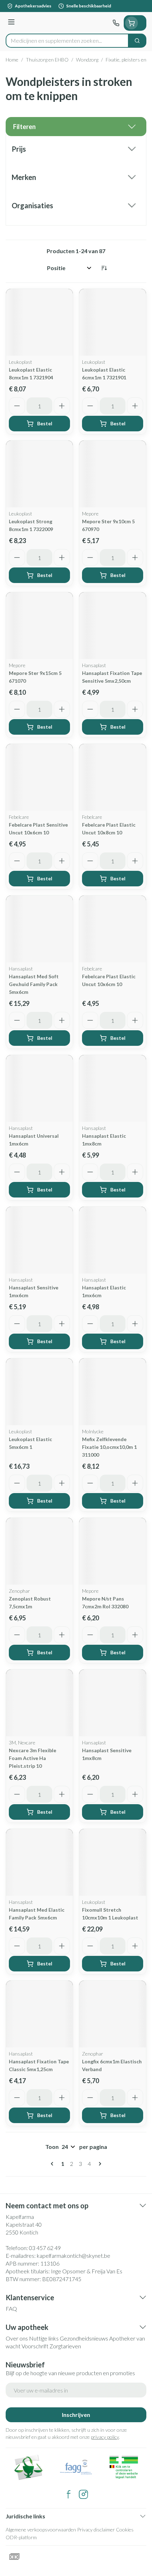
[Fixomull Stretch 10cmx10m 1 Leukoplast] (113, 1862)
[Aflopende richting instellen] (104, 268)
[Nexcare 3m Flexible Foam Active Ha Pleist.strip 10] (39, 1703)
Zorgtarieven (65, 2346)
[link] (53, 2164)
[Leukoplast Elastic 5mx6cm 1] (39, 1392)
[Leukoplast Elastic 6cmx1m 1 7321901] (113, 322)
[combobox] (67, 41)
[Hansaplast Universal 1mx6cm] (39, 1088)
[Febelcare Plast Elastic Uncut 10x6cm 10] (113, 929)
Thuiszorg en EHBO (47, 60)
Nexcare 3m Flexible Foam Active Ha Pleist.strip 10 (33, 1758)
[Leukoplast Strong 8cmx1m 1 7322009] (39, 474)
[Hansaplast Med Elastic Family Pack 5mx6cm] (39, 1862)
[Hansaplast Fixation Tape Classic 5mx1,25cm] (39, 2014)
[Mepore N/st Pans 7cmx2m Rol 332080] (113, 1551)
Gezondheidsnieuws (84, 2338)
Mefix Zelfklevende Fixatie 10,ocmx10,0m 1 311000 (109, 1447)
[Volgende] (99, 2164)
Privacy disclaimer (96, 2530)
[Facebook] (69, 2494)
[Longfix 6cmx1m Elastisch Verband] (113, 2014)
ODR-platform (21, 2537)
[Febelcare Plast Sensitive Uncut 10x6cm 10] (39, 777)
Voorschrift (35, 2346)
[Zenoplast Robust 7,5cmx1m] (39, 1551)
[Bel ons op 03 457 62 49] (116, 23)
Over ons (17, 2338)
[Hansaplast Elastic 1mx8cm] (113, 1088)
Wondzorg (87, 60)
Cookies (125, 2530)
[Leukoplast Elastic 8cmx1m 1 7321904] (39, 322)
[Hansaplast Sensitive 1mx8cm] (113, 1703)
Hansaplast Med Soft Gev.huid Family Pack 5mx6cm (34, 984)
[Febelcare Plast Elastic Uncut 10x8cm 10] (113, 777)
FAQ (11, 2309)
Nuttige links (44, 2338)
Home (12, 60)
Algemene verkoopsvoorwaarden (41, 2530)
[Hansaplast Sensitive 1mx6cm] (39, 1240)
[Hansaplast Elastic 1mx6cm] (113, 1240)
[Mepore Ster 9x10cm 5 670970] (113, 474)
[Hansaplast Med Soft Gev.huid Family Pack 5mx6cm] (39, 929)
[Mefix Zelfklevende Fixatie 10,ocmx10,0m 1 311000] (113, 1392)
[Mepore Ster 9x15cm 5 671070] (39, 626)
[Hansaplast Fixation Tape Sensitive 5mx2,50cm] (113, 626)
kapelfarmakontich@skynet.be (74, 2256)
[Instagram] (83, 2494)
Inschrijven (76, 2415)
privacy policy (105, 2437)
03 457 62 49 (45, 2248)
